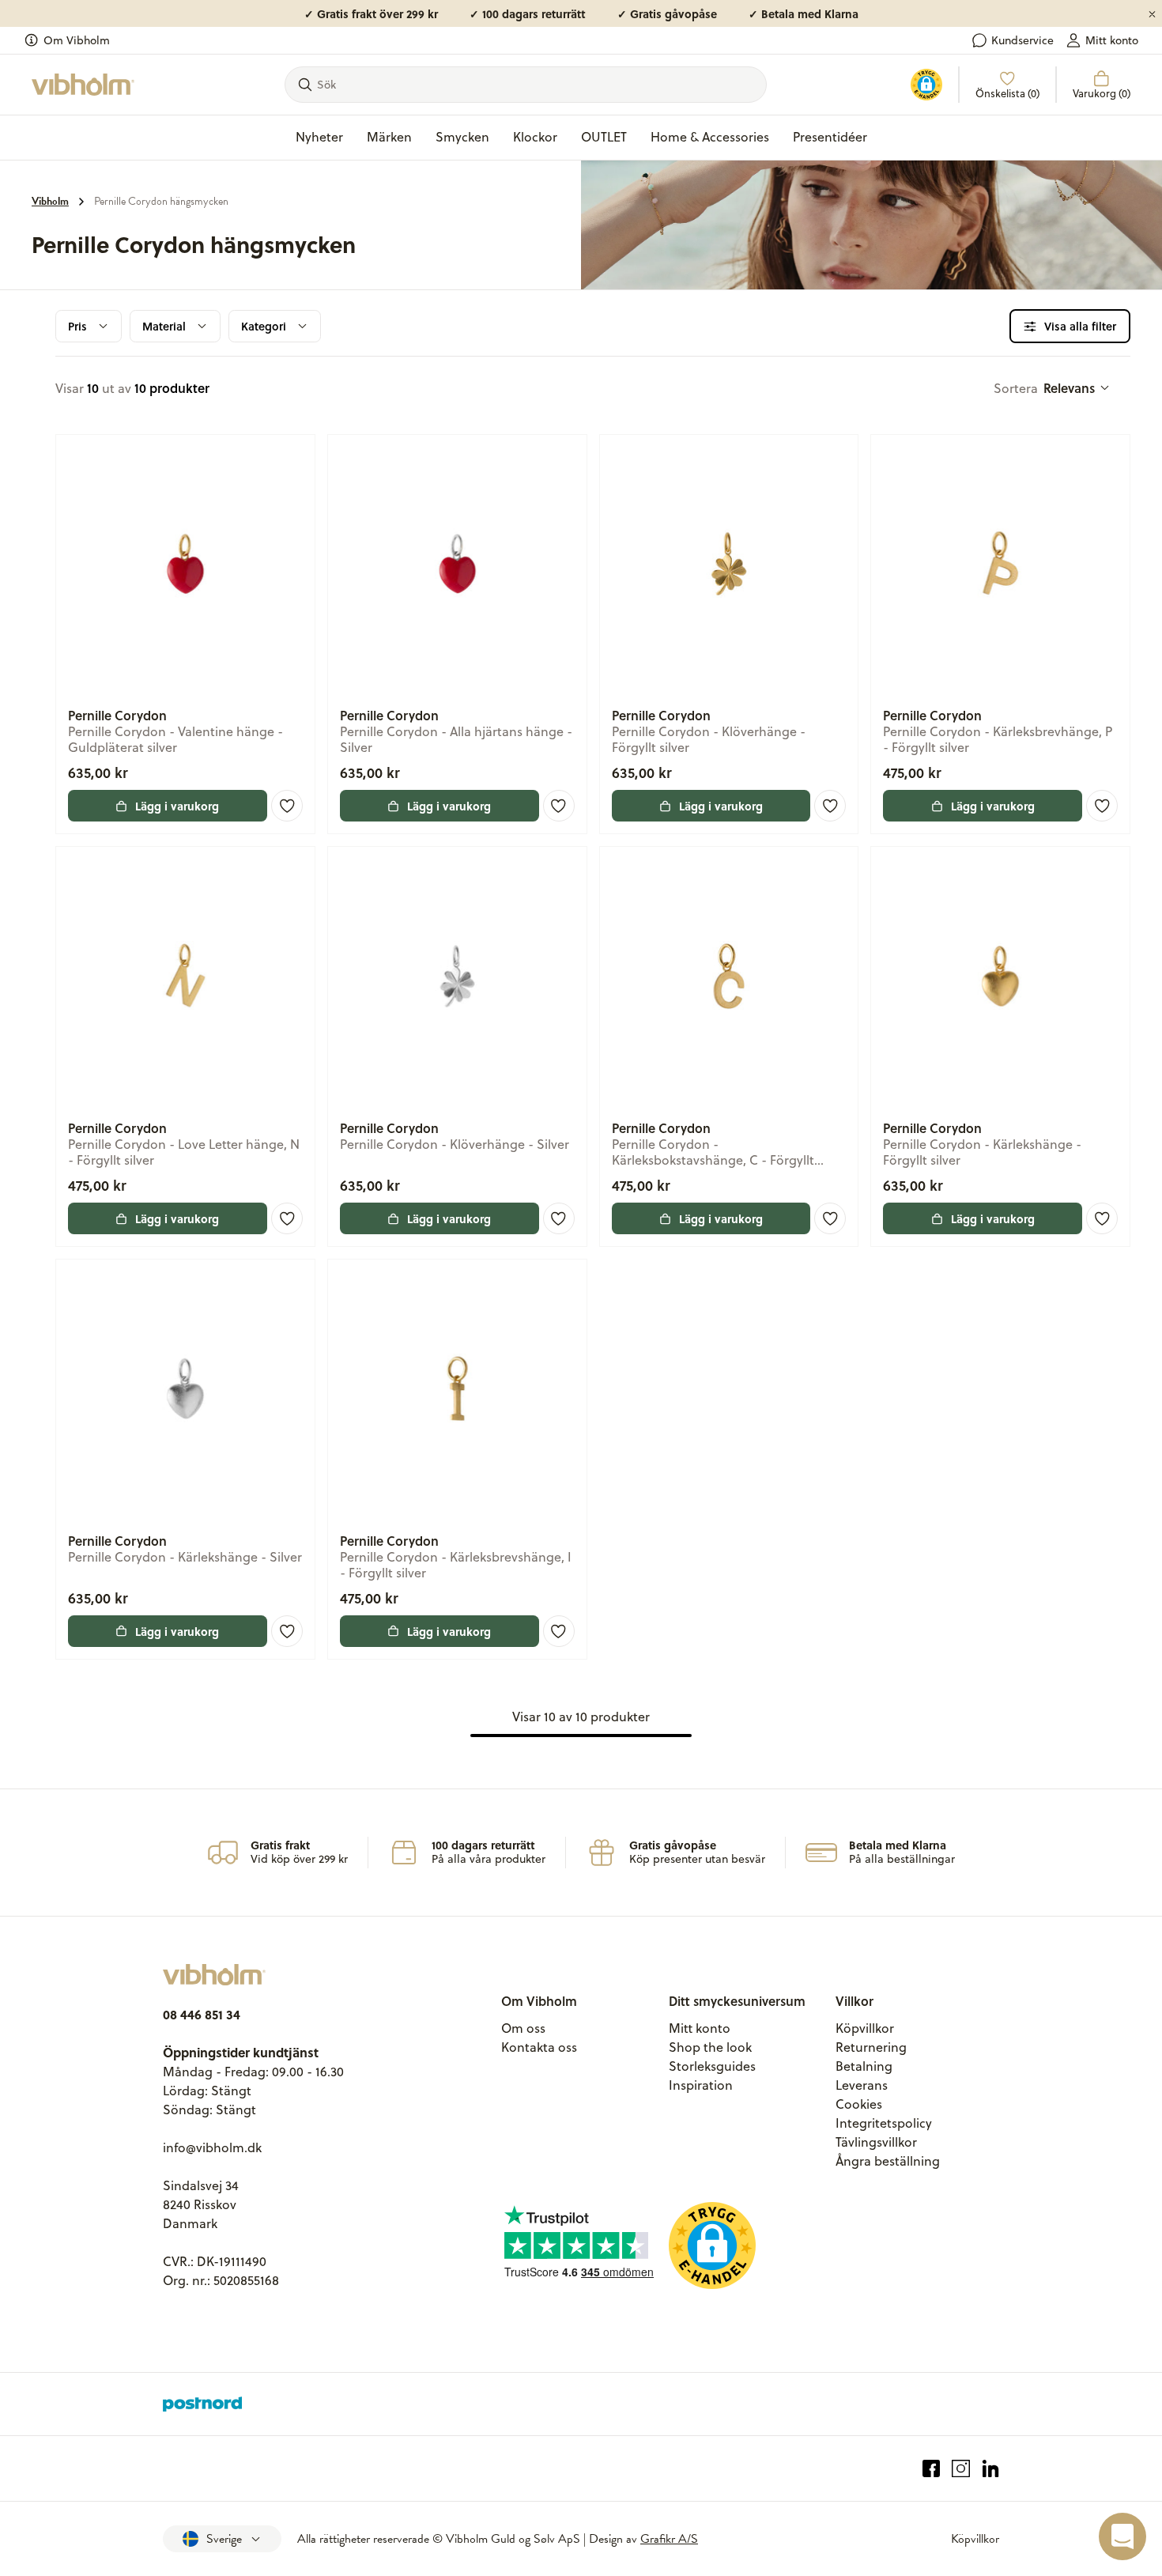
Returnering (871, 2047)
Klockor (535, 137)
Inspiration (701, 2085)
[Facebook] (932, 2469)
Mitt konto (1112, 40)
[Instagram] (961, 2469)
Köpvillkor (865, 2028)
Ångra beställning (888, 2161)
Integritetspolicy (884, 2123)
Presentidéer (830, 137)
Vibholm (50, 201)
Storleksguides (712, 2066)
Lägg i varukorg (177, 806)
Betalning (864, 2066)
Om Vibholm (77, 40)
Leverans (862, 2085)
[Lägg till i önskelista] (287, 806)
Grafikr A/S (669, 2539)
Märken (389, 137)
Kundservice (1022, 40)
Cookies (859, 2104)
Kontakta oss (539, 2047)
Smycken (462, 137)
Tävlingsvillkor (876, 2142)
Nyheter (319, 137)
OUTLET (604, 137)
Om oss (523, 2028)
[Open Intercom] (1122, 2536)
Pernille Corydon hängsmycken (161, 201)
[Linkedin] (991, 2469)
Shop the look (710, 2047)
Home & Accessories (710, 137)
